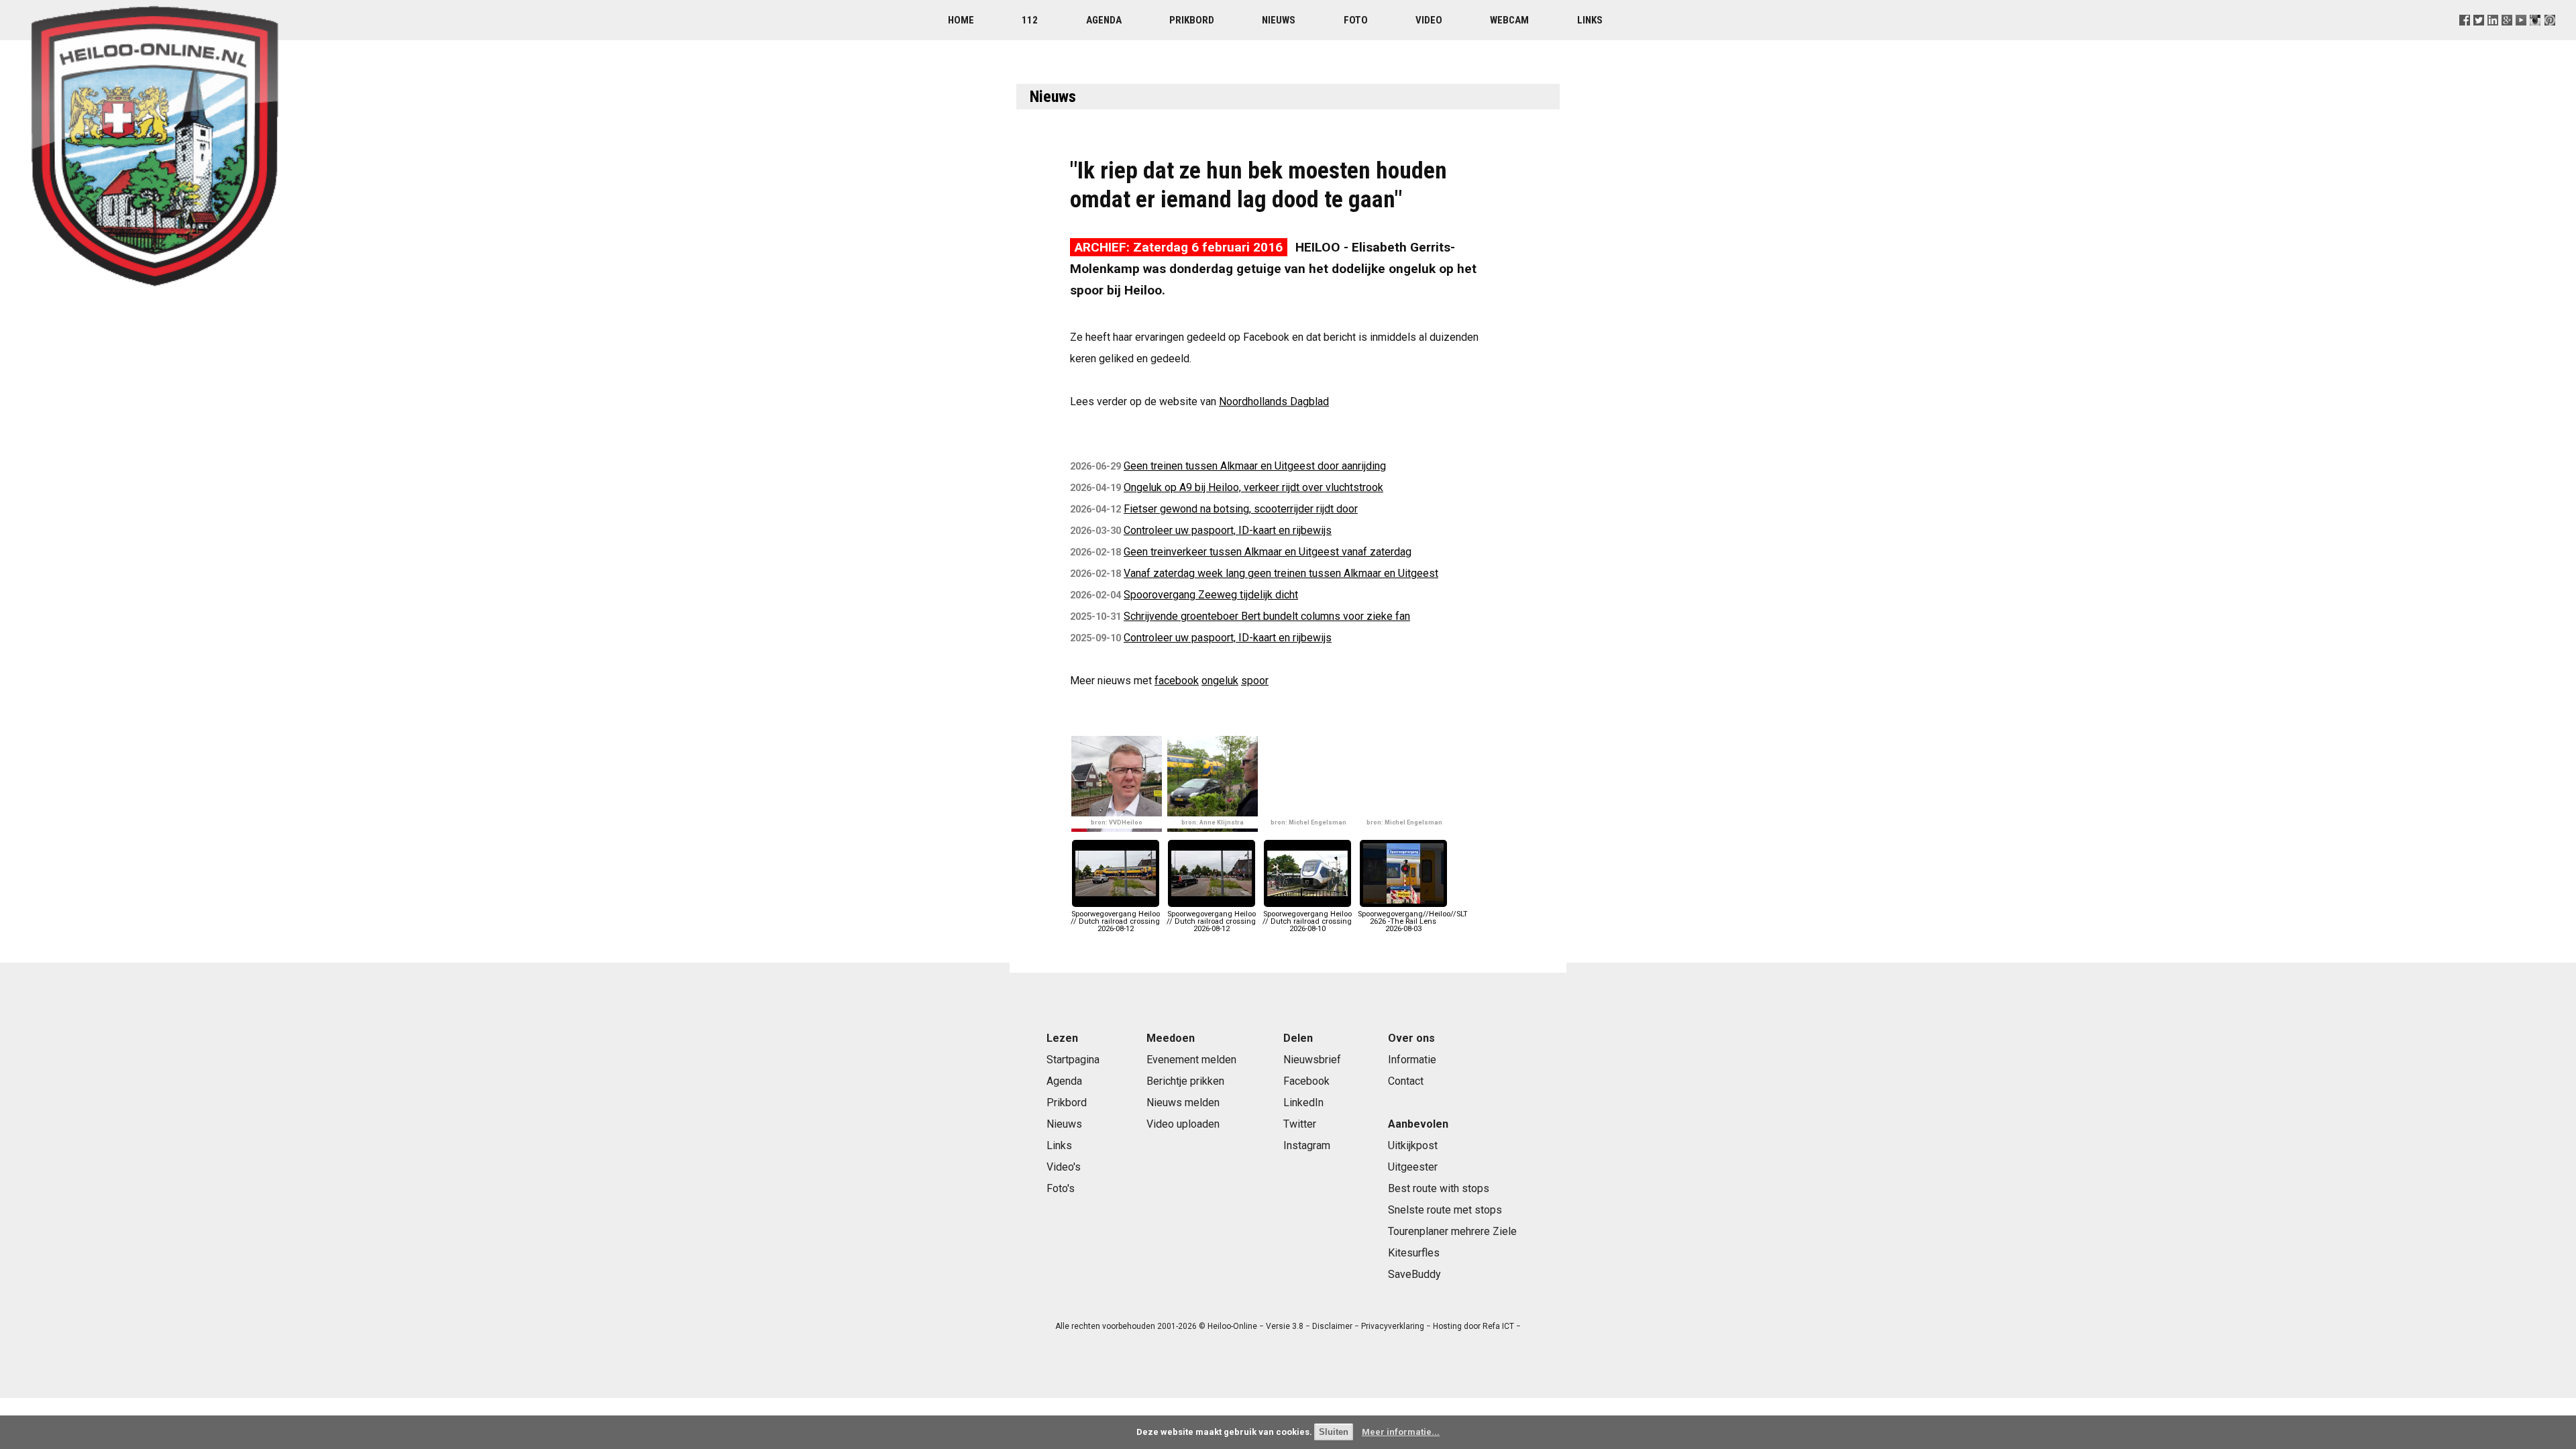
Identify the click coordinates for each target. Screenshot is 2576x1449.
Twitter (1300, 1124)
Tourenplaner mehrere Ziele (1452, 1231)
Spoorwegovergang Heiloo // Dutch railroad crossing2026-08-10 (1307, 921)
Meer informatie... (1401, 1432)
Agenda (1104, 20)
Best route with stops (1439, 1188)
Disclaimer (1332, 1326)
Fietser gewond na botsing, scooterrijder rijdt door (1241, 509)
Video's (1064, 1167)
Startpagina (1073, 1060)
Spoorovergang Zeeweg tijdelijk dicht (1211, 595)
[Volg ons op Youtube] (2521, 37)
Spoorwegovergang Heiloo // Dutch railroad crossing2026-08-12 (1115, 921)
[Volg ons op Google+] (2507, 37)
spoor (1255, 681)
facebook (1177, 681)
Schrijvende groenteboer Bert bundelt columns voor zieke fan (1267, 616)
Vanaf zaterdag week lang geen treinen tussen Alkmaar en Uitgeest (1281, 573)
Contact (1406, 1081)
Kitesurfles (1414, 1253)
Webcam (1509, 20)
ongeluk (1220, 681)
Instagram (1307, 1145)
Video (1429, 20)
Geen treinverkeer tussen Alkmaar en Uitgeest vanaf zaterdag (1268, 552)
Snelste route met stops (1445, 1210)
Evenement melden (1191, 1060)
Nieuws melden (1183, 1103)
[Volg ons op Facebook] (2465, 37)
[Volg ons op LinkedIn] (2493, 37)
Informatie (1412, 1060)
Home (961, 20)
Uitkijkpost (1413, 1145)
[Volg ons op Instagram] (2535, 37)
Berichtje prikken (1185, 1081)
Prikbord (1192, 20)
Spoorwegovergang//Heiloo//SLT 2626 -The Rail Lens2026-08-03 (1413, 921)
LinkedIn (1303, 1103)
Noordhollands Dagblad (1274, 401)
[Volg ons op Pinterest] (2550, 37)
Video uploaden (1183, 1124)
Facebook (1306, 1081)
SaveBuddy (1414, 1274)
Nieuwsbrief (1312, 1060)
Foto (1356, 20)
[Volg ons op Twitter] (2479, 37)
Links (1590, 20)
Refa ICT (1498, 1326)
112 (1030, 20)
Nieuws (1279, 20)
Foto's (1061, 1188)
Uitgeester (1413, 1167)
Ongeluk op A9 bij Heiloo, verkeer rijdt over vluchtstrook (1253, 487)
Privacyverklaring (1393, 1326)
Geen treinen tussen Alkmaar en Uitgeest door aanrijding (1255, 466)
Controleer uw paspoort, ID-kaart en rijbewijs (1228, 530)
